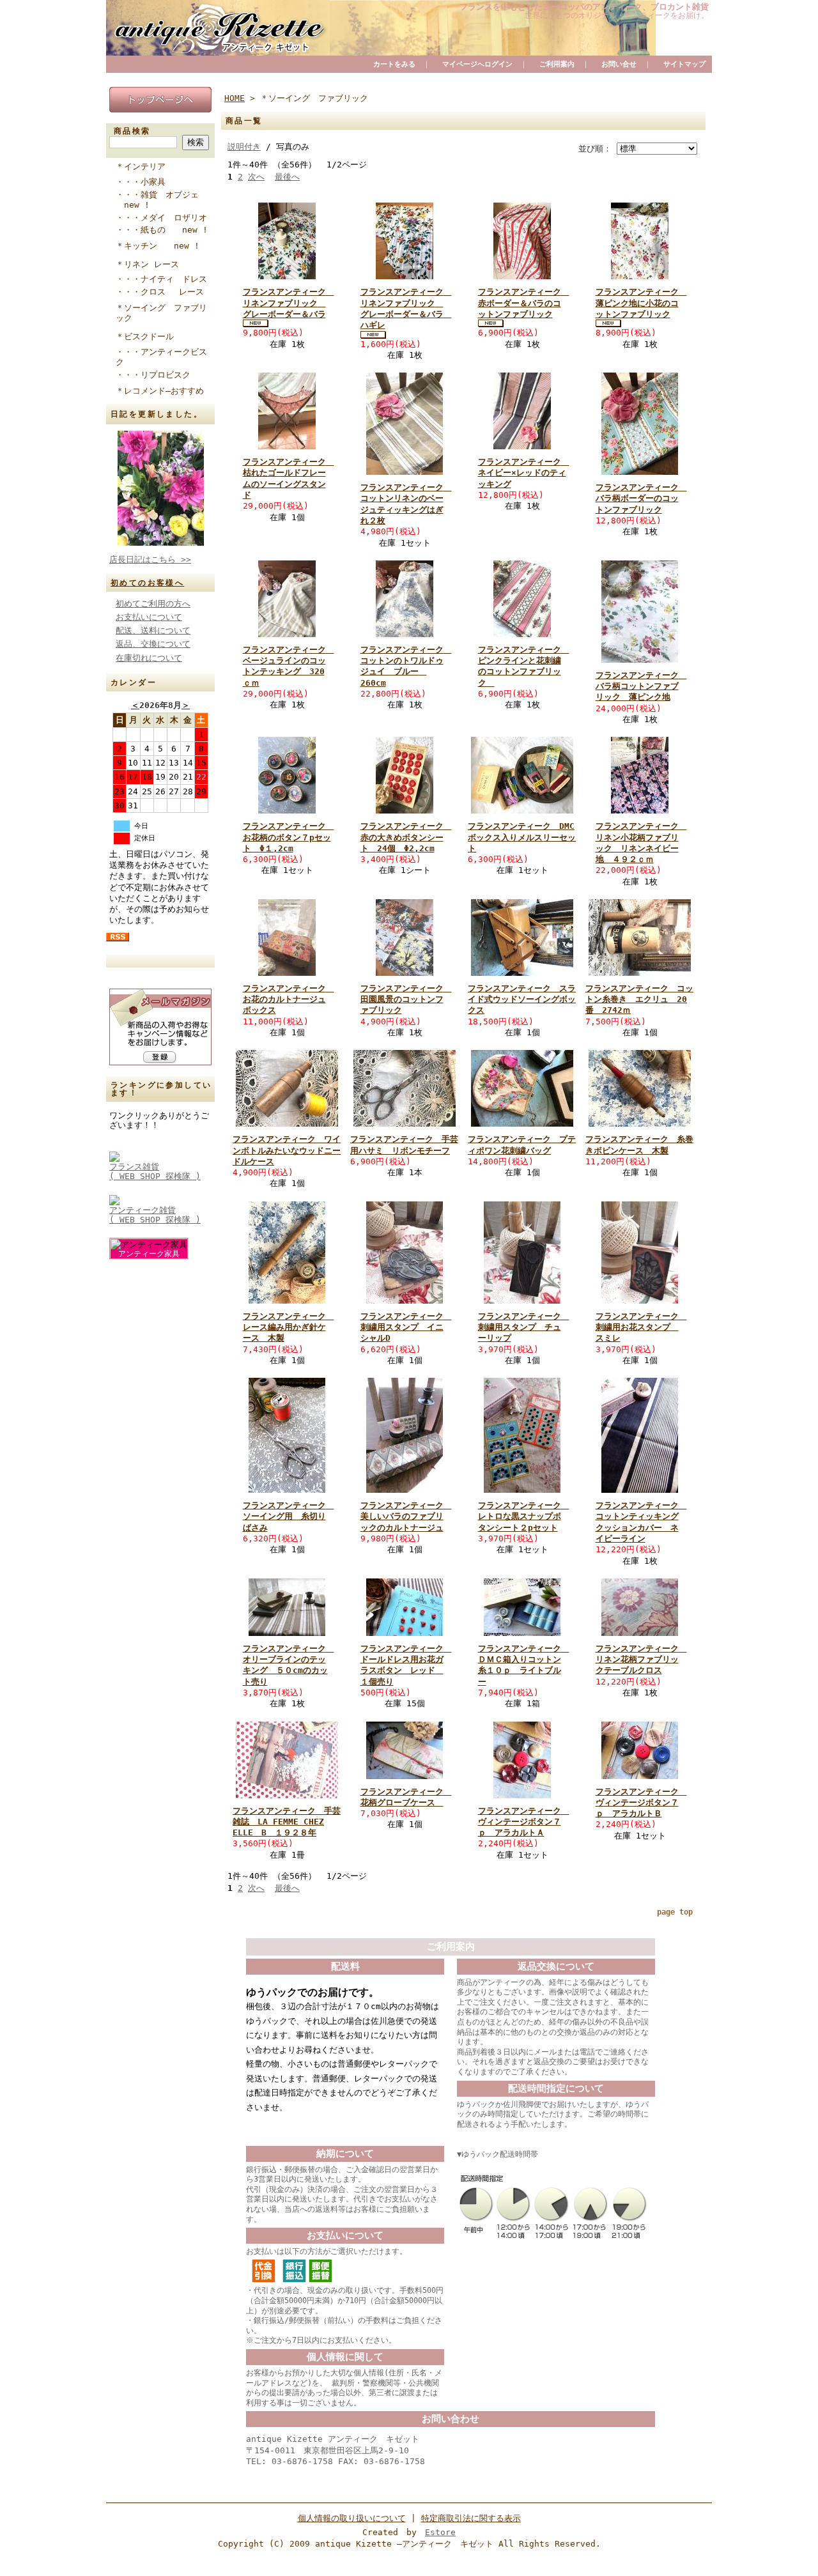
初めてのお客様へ (147, 583)
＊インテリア (141, 166)
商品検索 (132, 131)
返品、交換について (153, 644)
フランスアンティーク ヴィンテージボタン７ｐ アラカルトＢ (641, 1803)
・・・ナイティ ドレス (165, 279)
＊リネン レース (147, 264)
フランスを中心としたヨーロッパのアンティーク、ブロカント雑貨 (584, 7)
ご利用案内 (557, 64)
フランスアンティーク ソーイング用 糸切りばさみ (289, 1516)
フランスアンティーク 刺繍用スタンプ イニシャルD (406, 1327)
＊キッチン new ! (158, 246)
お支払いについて (149, 617)
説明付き (244, 147)
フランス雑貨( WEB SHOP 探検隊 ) (155, 1171)
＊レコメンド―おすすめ (160, 391)
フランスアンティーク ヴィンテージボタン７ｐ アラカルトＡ (524, 1822)
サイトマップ (684, 64)
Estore (440, 2532)
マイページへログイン (477, 64)
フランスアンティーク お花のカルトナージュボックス (289, 999)
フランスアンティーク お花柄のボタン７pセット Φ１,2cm (289, 837)
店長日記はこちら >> (150, 559)
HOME (235, 98)
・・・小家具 (147, 182)
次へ (256, 177)
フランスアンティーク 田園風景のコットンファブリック (406, 999)
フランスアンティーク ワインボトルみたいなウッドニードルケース (287, 1150)
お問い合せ (619, 64)
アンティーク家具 (149, 1254)
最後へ (287, 177)
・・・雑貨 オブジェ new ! (157, 200)
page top (675, 1912)
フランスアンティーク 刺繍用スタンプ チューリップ (524, 1327)
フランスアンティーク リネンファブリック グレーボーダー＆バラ (289, 303)
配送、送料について (153, 630)
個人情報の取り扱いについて (352, 2518)
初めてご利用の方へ (153, 604)
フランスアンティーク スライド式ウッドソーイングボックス (522, 999)
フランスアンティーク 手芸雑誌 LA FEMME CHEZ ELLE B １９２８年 (287, 1822)
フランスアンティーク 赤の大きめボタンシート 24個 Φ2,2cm (406, 837)
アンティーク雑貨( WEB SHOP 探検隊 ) (155, 1215)
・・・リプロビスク (157, 375)
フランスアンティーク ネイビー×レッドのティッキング (524, 473)
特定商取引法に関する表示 (471, 2518)
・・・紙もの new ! (162, 230)
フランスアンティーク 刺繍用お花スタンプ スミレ (641, 1327)
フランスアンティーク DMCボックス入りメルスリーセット (522, 837)
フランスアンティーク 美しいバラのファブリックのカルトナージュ (406, 1516)
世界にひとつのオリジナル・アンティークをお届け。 (617, 15)
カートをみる (394, 64)
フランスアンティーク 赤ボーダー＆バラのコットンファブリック (524, 303)
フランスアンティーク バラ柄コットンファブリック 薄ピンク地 (641, 686)
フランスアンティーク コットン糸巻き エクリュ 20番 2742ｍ (639, 999)
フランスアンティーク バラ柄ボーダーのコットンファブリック (641, 498)
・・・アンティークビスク (161, 357)
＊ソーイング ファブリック (161, 313)
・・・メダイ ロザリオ (165, 218)
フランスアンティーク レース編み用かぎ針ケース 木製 (289, 1327)
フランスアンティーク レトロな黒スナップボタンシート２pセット (524, 1516)
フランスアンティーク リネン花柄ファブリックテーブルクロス (641, 1660)
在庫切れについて (149, 658)
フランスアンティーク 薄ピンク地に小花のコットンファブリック (641, 303)
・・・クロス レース (164, 292)
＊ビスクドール (145, 336)
